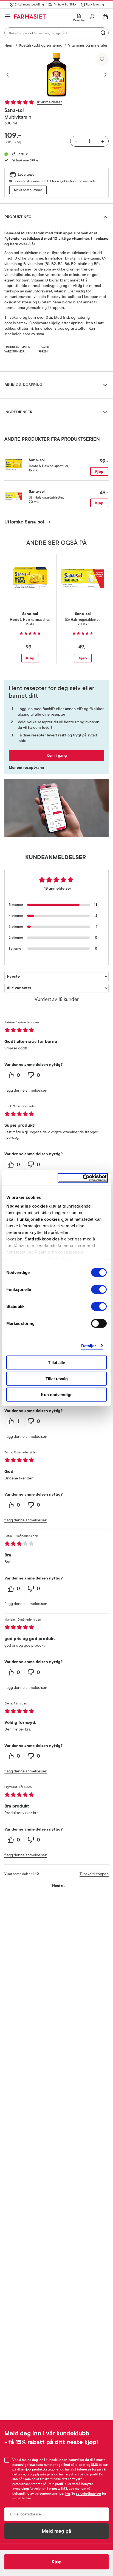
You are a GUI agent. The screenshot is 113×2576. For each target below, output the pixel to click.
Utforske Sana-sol (24, 522)
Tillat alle (56, 1363)
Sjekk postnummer (28, 190)
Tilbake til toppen (94, 1874)
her (68, 2494)
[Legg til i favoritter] (102, 59)
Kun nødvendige (57, 1395)
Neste (59, 1886)
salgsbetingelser (89, 2494)
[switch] (99, 1290)
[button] (10, 75)
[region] (56, 75)
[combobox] (56, 33)
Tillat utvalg (57, 1378)
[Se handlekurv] (105, 16)
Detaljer (89, 1346)
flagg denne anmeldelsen (26, 1090)
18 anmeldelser (49, 102)
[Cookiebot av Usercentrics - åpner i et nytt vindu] (83, 1178)
